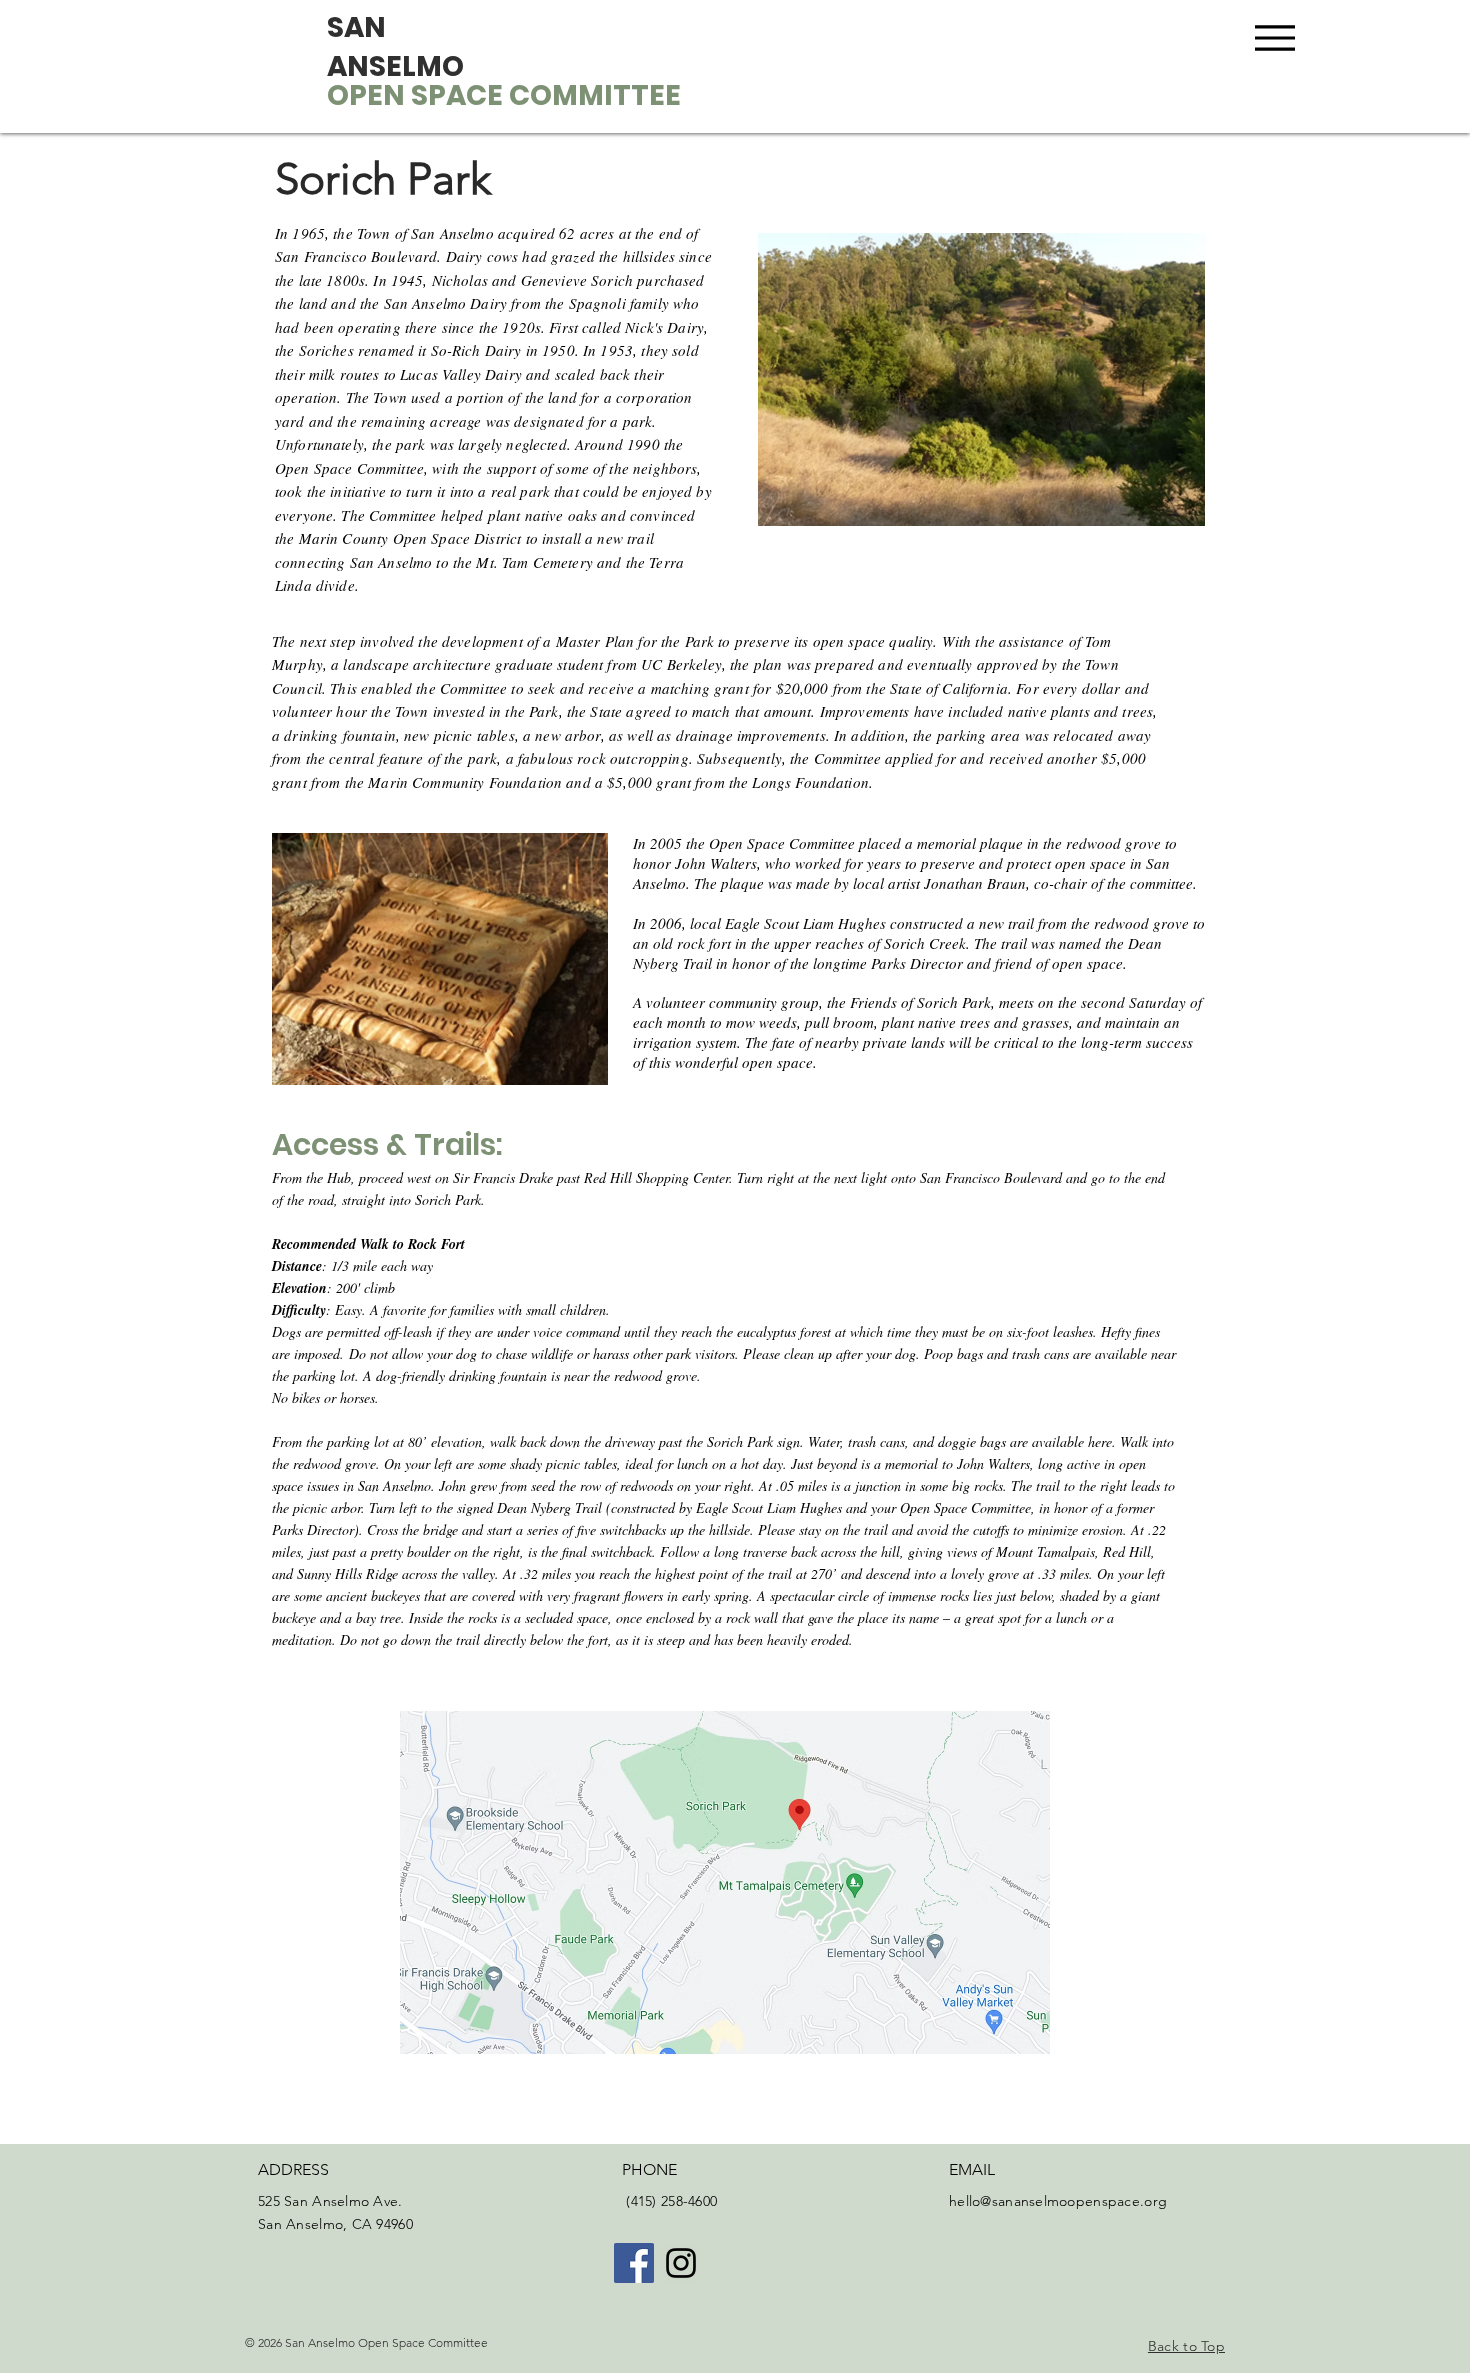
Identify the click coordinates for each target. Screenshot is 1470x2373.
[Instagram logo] (681, 2263)
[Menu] (1275, 38)
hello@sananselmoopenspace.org (1058, 2201)
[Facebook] (634, 2263)
